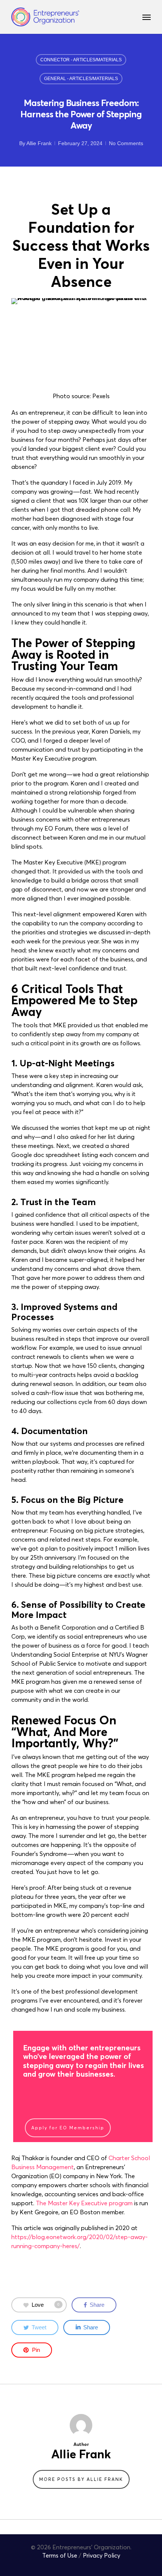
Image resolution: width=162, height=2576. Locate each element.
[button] (147, 17)
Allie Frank (39, 143)
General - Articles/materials (81, 79)
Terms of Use (60, 2555)
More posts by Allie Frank (81, 2479)
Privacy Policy (102, 2555)
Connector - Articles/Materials (81, 60)
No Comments (126, 143)
